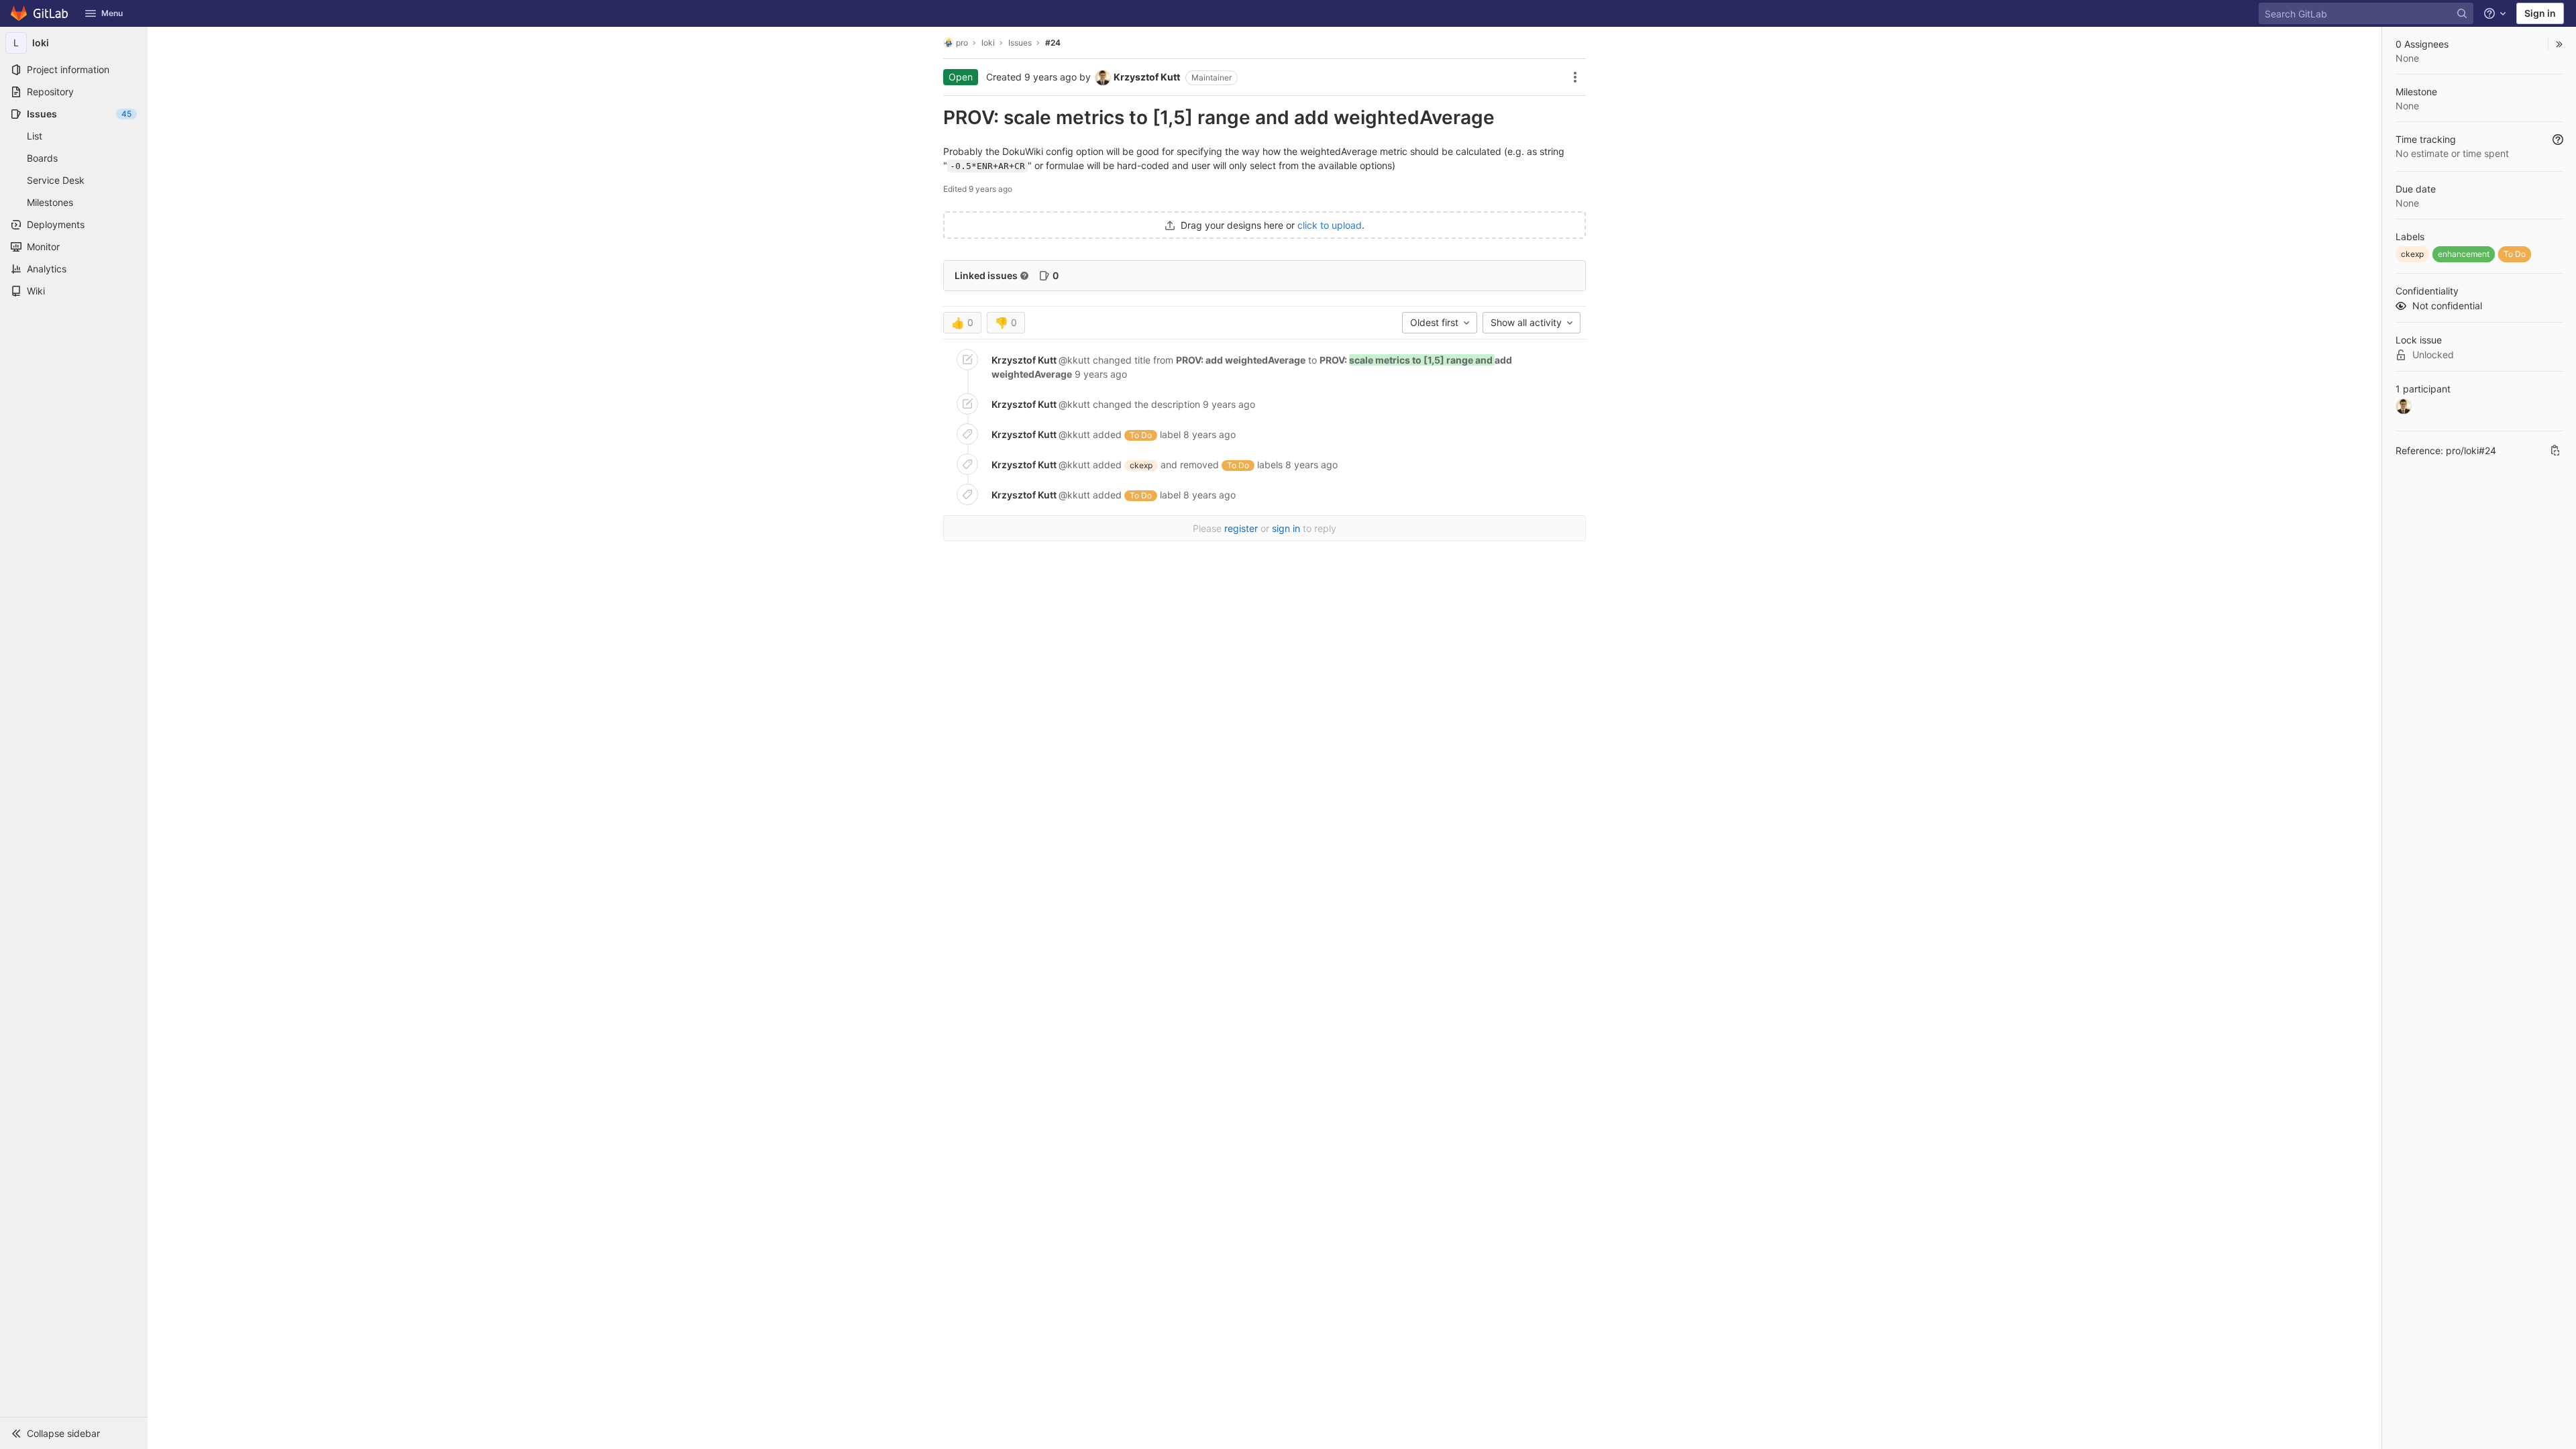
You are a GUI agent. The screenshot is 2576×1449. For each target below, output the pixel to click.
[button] (74, 1433)
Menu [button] (112, 13)
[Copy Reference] (2555, 450)
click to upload (1330, 225)
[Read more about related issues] (1024, 276)
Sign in (2540, 13)
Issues (1020, 43)
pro (962, 43)
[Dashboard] (40, 13)
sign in (1286, 528)
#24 (1053, 43)
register (1241, 528)
